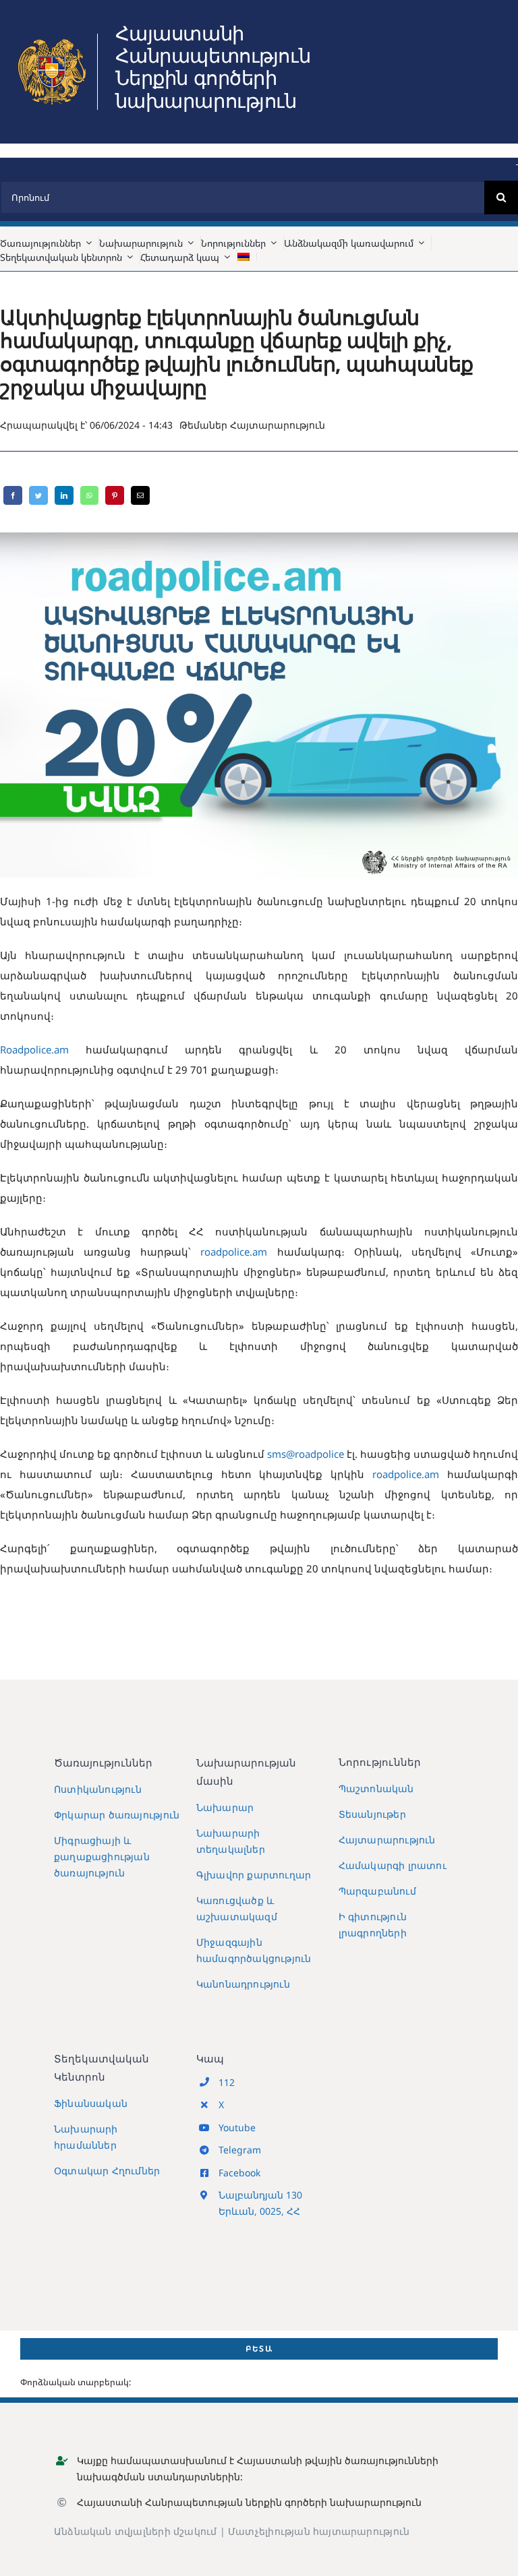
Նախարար (225, 1807)
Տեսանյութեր (372, 1814)
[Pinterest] (115, 495)
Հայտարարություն (278, 425)
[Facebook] (13, 495)
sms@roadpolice (306, 1454)
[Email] (140, 495)
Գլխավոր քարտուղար (254, 1875)
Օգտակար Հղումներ (107, 2171)
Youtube (237, 2127)
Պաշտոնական (376, 1788)
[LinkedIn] (64, 495)
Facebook (239, 2173)
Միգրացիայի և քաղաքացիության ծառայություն (102, 1857)
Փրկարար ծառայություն (117, 1815)
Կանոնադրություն (243, 1984)
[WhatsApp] (89, 495)
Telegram (240, 2150)
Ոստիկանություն (98, 1789)
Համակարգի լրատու (393, 1865)
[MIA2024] (52, 38)
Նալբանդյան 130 (260, 2195)
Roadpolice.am (34, 1049)
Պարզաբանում (377, 1891)
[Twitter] (38, 495)
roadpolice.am (234, 1252)
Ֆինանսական (91, 2103)
